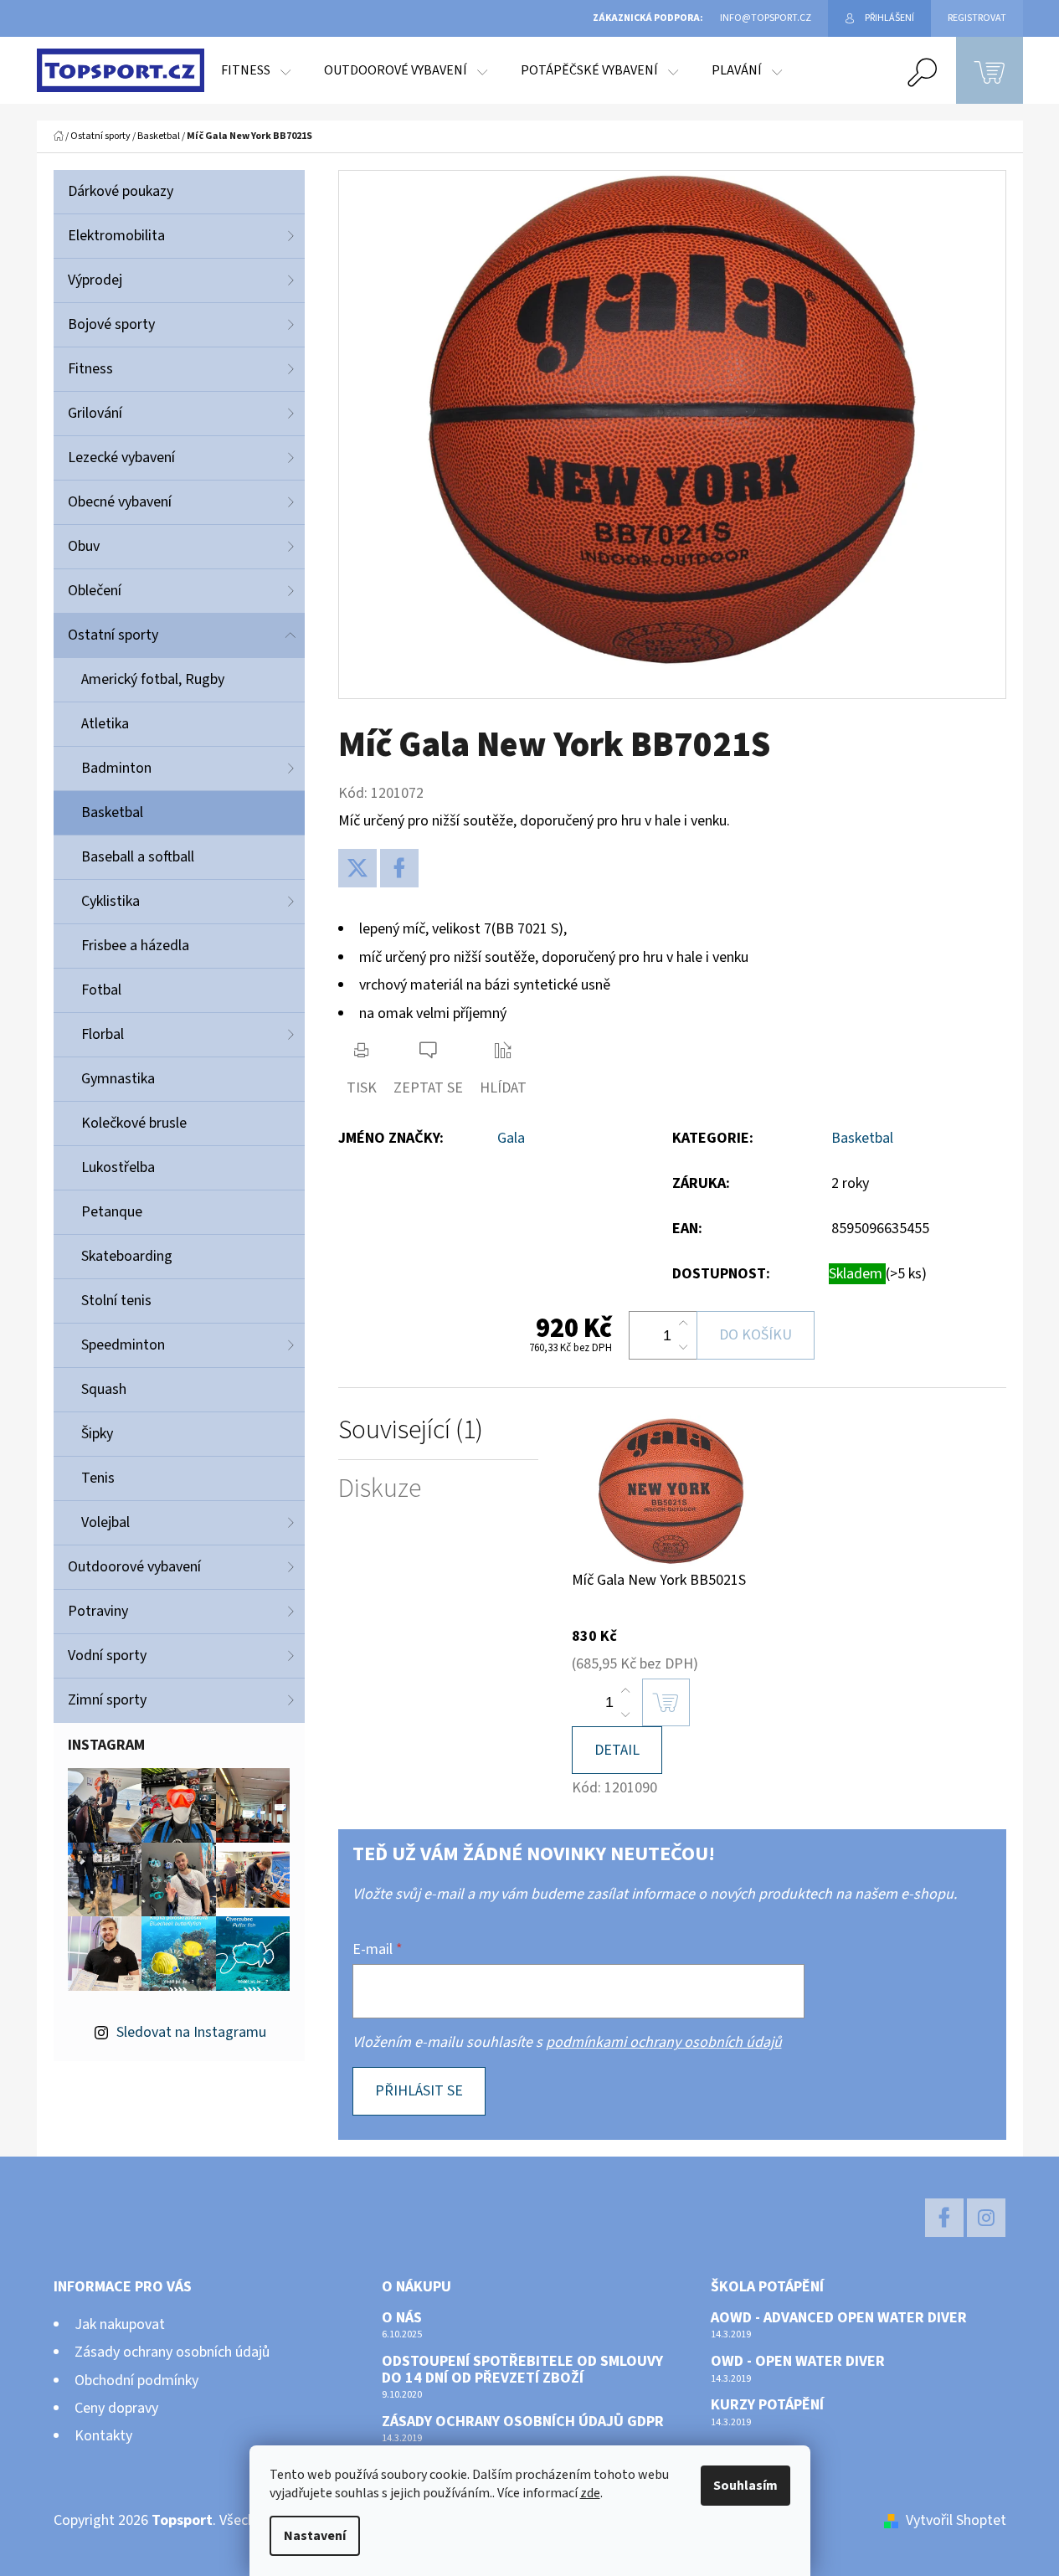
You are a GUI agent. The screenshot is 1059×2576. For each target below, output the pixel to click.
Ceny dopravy (116, 2408)
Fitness (90, 369)
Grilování (95, 413)
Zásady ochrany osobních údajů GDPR (523, 2422)
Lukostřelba (118, 1167)
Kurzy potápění (767, 2405)
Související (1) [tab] (411, 1430)
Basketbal (112, 812)
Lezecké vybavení (121, 458)
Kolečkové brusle (134, 1123)
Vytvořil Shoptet (956, 2520)
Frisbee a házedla (135, 946)
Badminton (116, 768)
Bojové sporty (111, 324)
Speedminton (123, 1345)
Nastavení (315, 2536)
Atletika (105, 724)
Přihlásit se (419, 2091)
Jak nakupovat (120, 2324)
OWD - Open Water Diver (798, 2362)
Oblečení (95, 591)
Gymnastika (118, 1079)
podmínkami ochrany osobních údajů (664, 2042)
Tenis (98, 1478)
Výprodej (95, 280)
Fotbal (101, 990)
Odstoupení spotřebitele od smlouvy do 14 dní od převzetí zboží (522, 2370)
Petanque (112, 1212)
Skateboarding (127, 1256)
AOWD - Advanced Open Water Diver (839, 2318)
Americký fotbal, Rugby (153, 679)
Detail (617, 1750)
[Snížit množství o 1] (683, 1347)
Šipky (97, 1434)
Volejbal (105, 1522)
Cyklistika (111, 901)
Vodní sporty (107, 1656)
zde (590, 2493)
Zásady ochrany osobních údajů (172, 2352)
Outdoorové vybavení (134, 1567)
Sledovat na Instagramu (191, 2032)
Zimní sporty (107, 1700)
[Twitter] (357, 868)
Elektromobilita (116, 236)
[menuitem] (256, 70)
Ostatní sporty (113, 635)
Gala (511, 1138)
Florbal (103, 1034)
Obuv (84, 546)
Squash (104, 1389)
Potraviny (98, 1611)
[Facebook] (399, 868)
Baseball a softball (138, 857)
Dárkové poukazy (121, 191)
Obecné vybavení (120, 502)
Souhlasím (745, 2486)
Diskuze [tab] (380, 1489)
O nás (402, 2318)
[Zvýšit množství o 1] (683, 1324)
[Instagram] (986, 2218)
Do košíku (756, 1335)
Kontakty (103, 2436)
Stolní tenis (116, 1301)
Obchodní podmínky (136, 2381)
